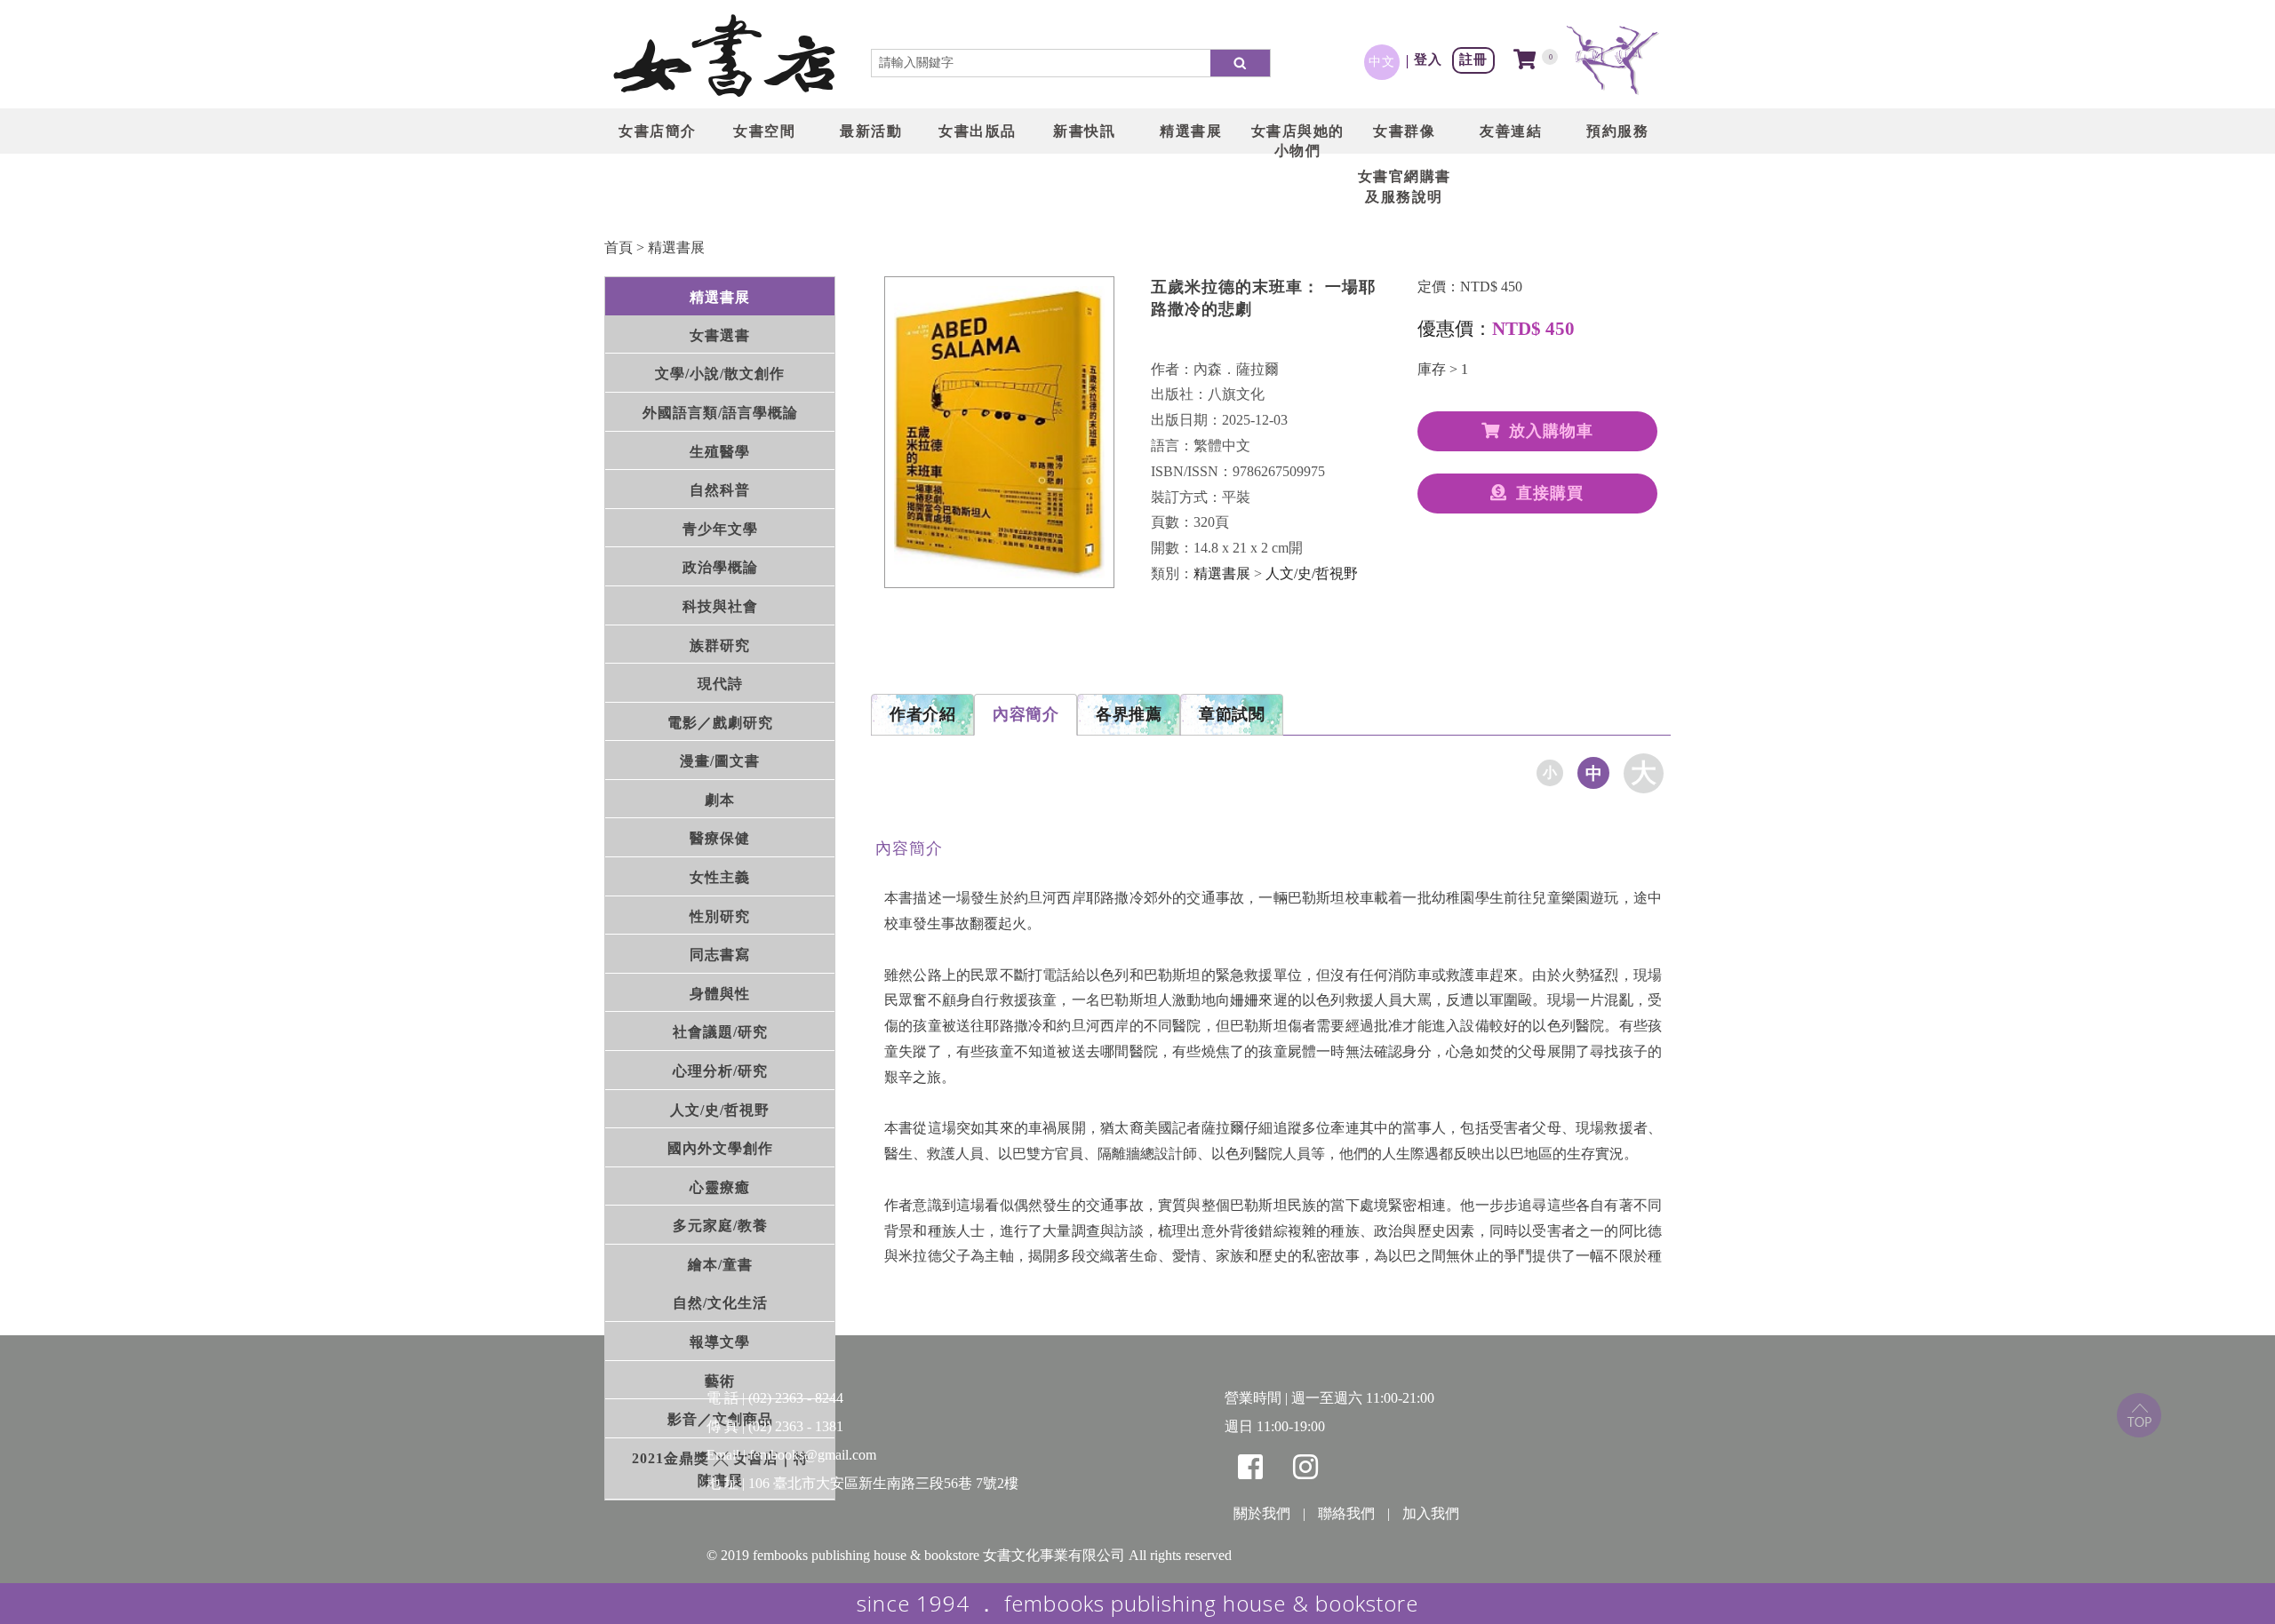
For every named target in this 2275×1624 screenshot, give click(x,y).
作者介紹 (922, 714)
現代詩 (720, 684)
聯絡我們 (1346, 1513)
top (2139, 1415)
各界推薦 (1129, 714)
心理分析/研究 (720, 1071)
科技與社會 (720, 606)
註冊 (1473, 59)
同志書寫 (720, 955)
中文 (1382, 61)
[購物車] (1525, 61)
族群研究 (720, 645)
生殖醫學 (720, 452)
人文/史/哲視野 (720, 1110)
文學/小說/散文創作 (720, 374)
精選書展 (676, 247)
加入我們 (1431, 1513)
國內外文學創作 (720, 1148)
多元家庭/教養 (720, 1226)
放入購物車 (1551, 431)
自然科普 (720, 490)
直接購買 (1550, 493)
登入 (1428, 59)
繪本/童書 (720, 1265)
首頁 (619, 247)
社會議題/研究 (720, 1032)
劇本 (720, 800)
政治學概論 (720, 567)
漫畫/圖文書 (720, 761)
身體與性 (720, 994)
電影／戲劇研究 (720, 723)
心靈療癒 (720, 1187)
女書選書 (720, 335)
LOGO (724, 58)
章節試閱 (1232, 714)
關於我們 (1262, 1513)
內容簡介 (1026, 714)
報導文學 (720, 1342)
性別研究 (720, 916)
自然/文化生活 (720, 1304)
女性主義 (720, 877)
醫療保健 (720, 838)
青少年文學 (720, 529)
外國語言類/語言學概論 (720, 413)
